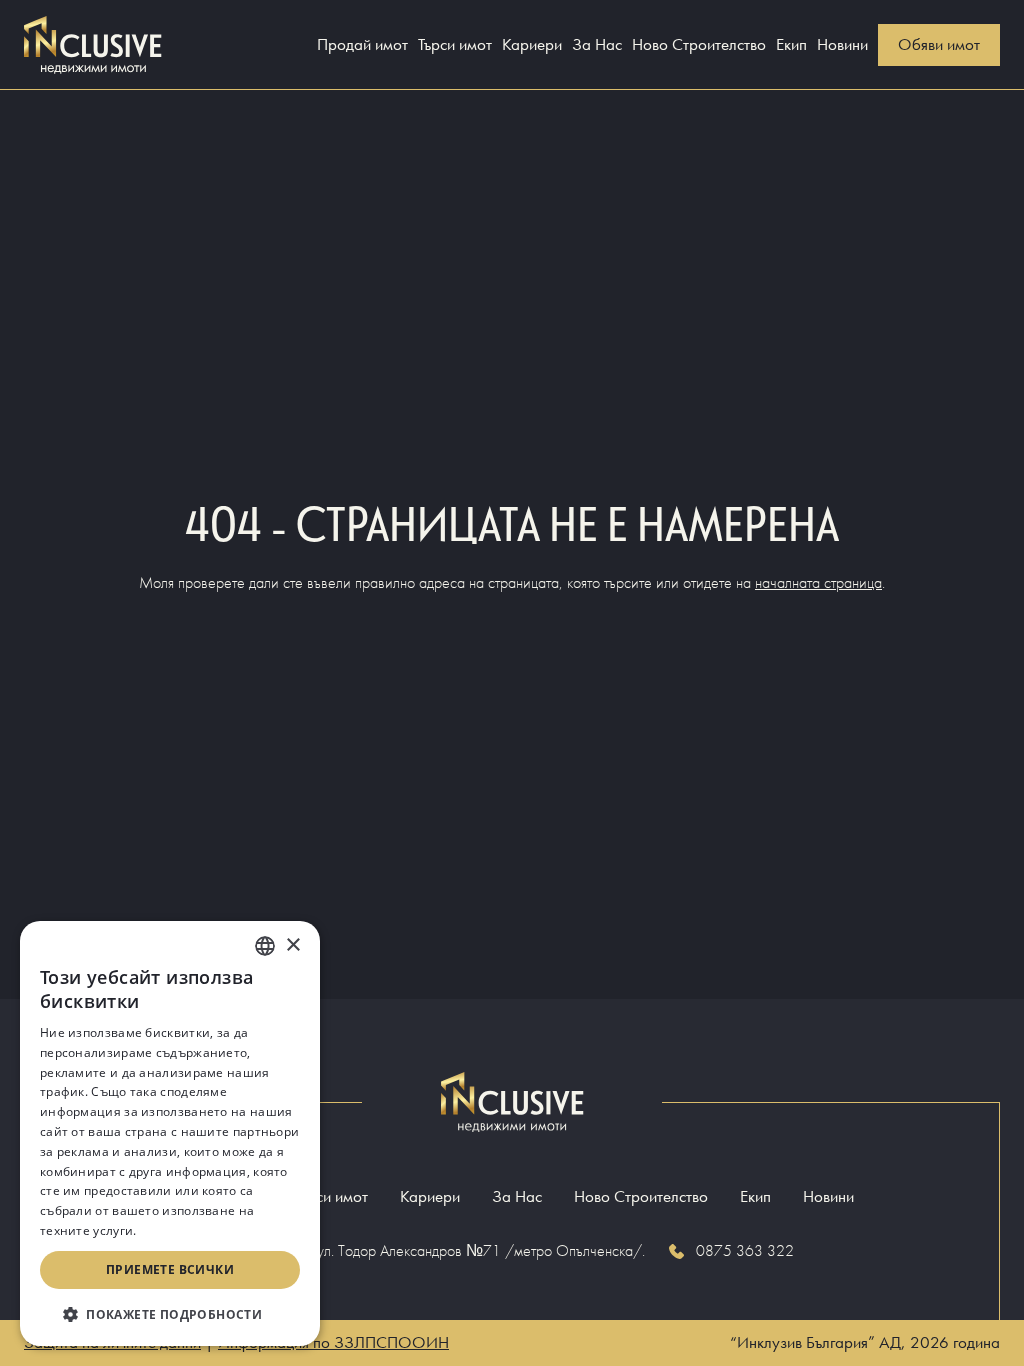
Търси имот (455, 44)
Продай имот (362, 44)
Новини (842, 44)
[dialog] (170, 1133)
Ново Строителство (699, 44)
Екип (791, 44)
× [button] (292, 945)
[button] (170, 1314)
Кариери (532, 44)
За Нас (597, 44)
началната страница (818, 582)
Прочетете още (187, 1230)
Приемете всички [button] (170, 1269)
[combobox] (265, 946)
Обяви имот (939, 44)
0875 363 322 (745, 1250)
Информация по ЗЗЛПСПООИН (333, 1342)
